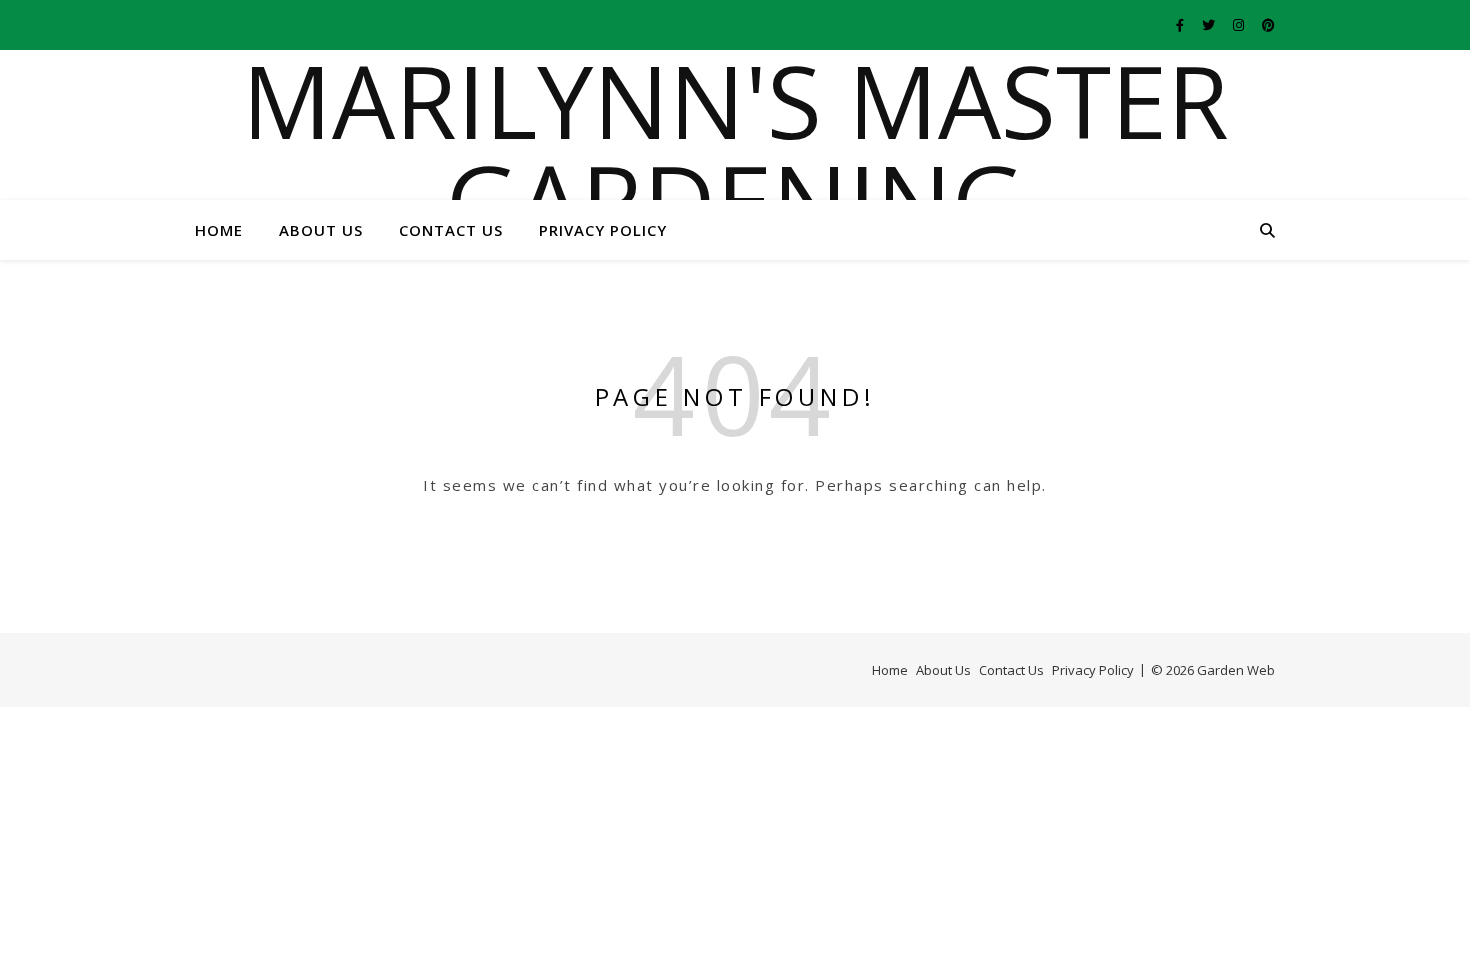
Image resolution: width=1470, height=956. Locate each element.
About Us (321, 230)
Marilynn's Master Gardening (735, 150)
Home (219, 230)
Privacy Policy (603, 230)
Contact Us (451, 230)
